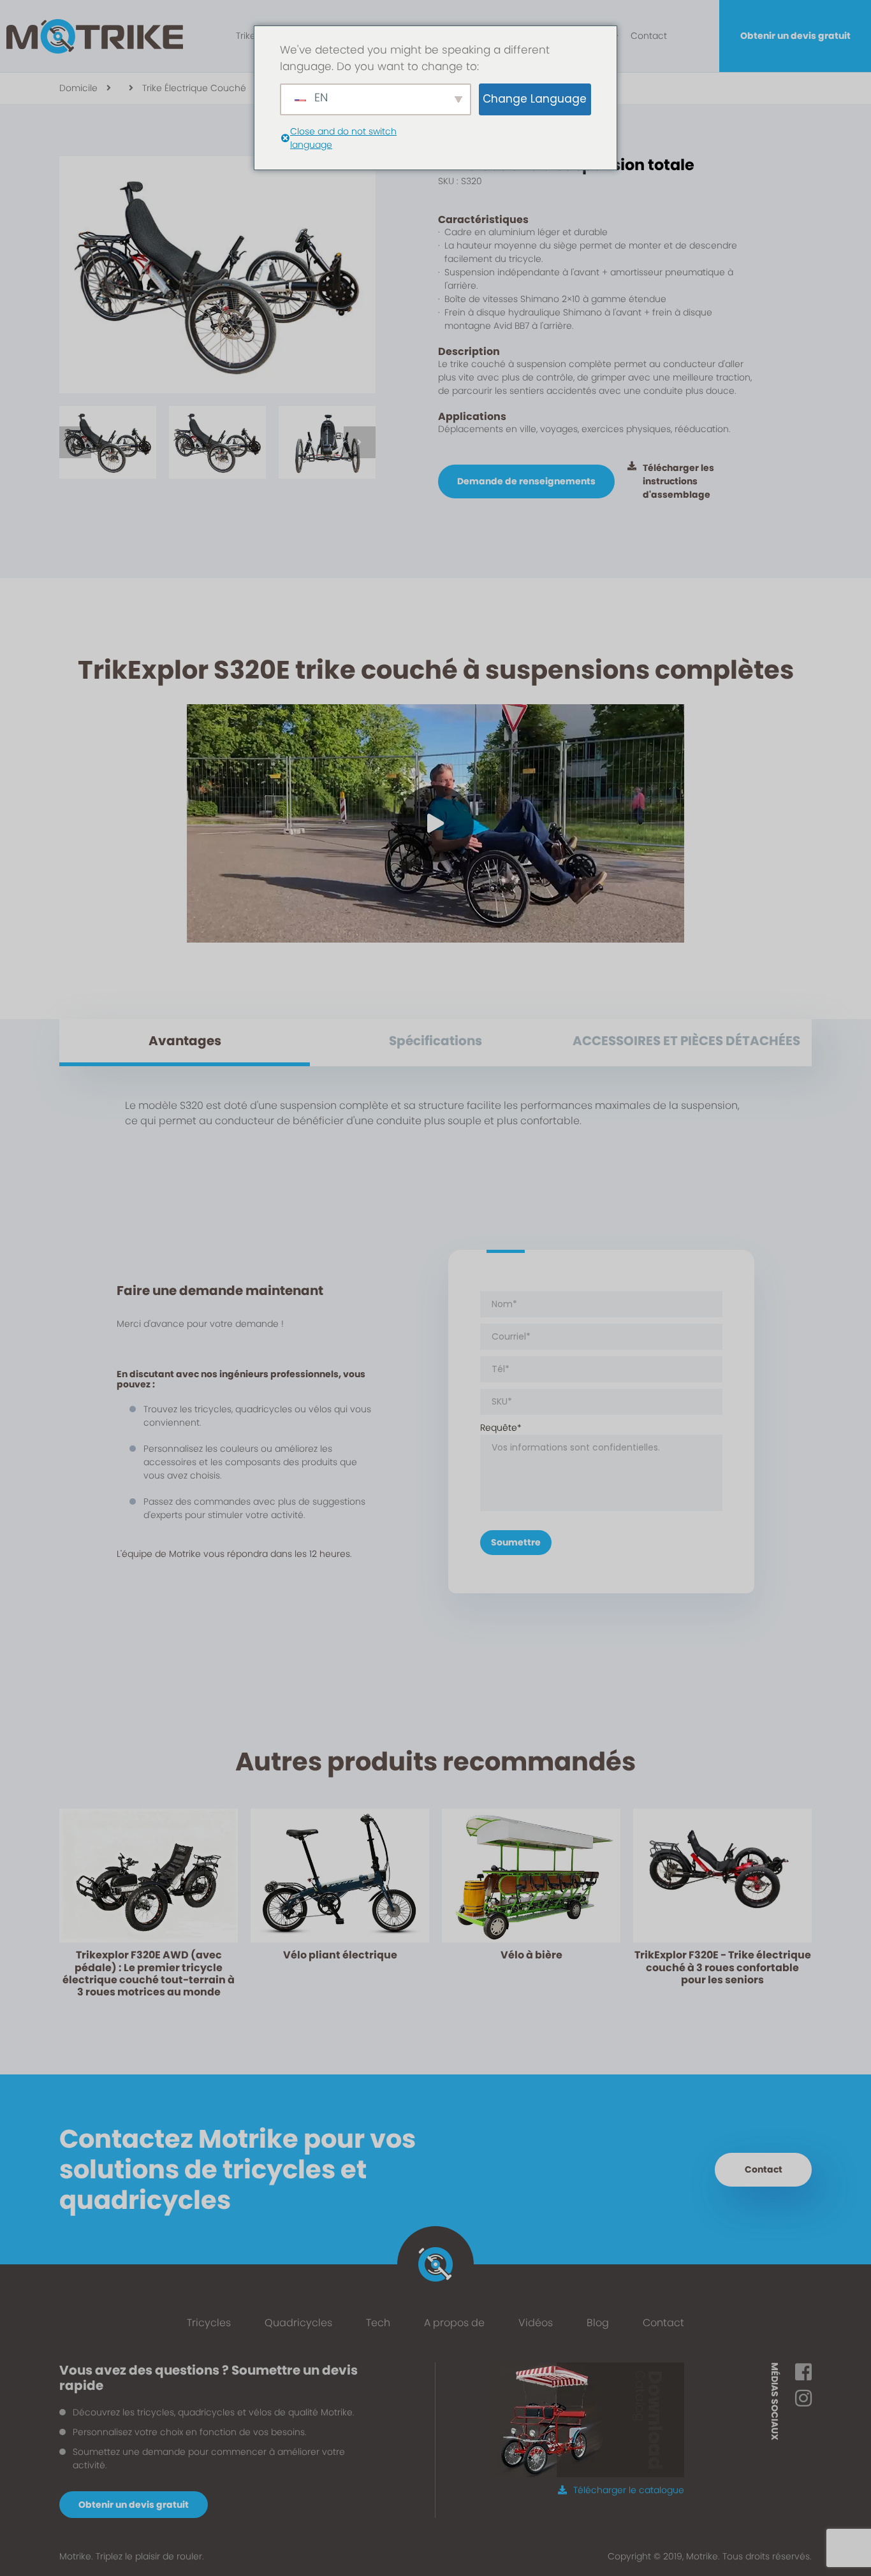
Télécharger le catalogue (629, 2490)
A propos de (454, 2323)
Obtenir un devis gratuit (795, 36)
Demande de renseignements (526, 481)
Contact (649, 36)
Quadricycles (298, 2323)
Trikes (248, 36)
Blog (598, 2323)
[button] (75, 442)
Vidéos (536, 2323)
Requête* (501, 1428)
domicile (78, 88)
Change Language (535, 99)
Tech (378, 2323)
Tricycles (209, 2323)
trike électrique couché (194, 88)
